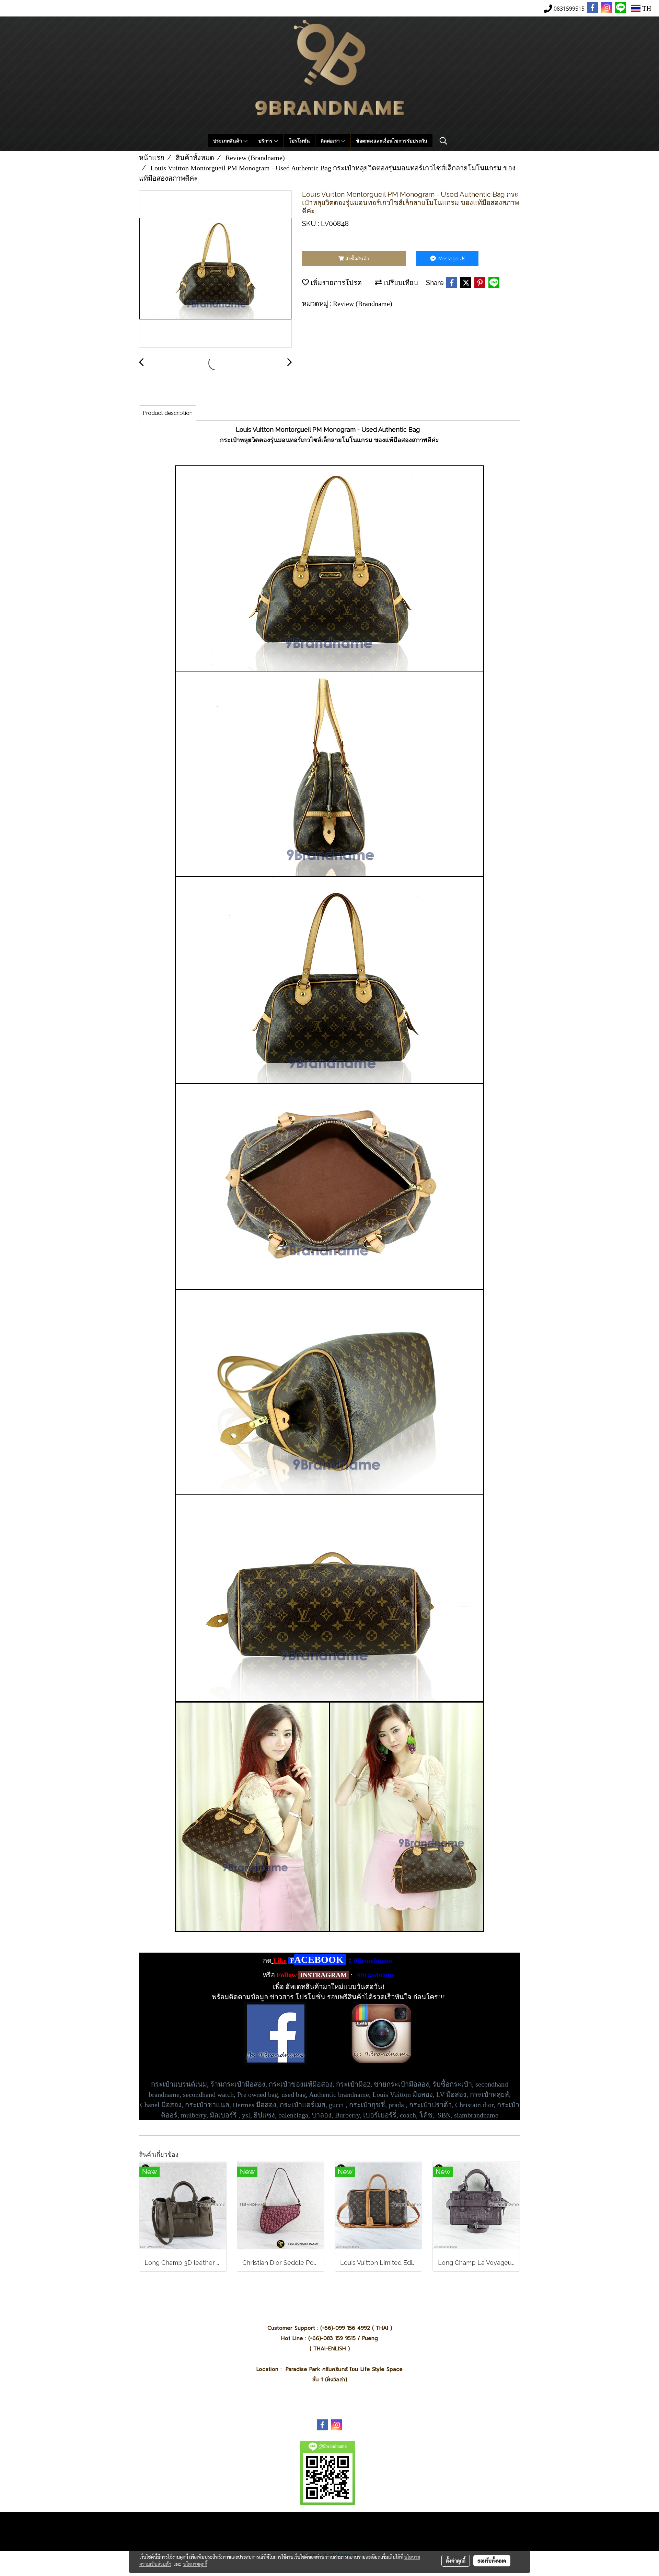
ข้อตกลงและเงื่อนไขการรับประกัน (392, 141)
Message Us (451, 259)
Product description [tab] (168, 413)
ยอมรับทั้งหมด (492, 2561)
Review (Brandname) (363, 304)
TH (646, 8)
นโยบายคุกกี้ (195, 2564)
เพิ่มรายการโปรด (335, 283)
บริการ (266, 141)
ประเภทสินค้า (228, 141)
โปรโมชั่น (299, 141)
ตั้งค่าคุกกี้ (456, 2561)
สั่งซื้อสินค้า (357, 259)
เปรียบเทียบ (400, 283)
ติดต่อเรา (331, 141)
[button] (443, 141)
